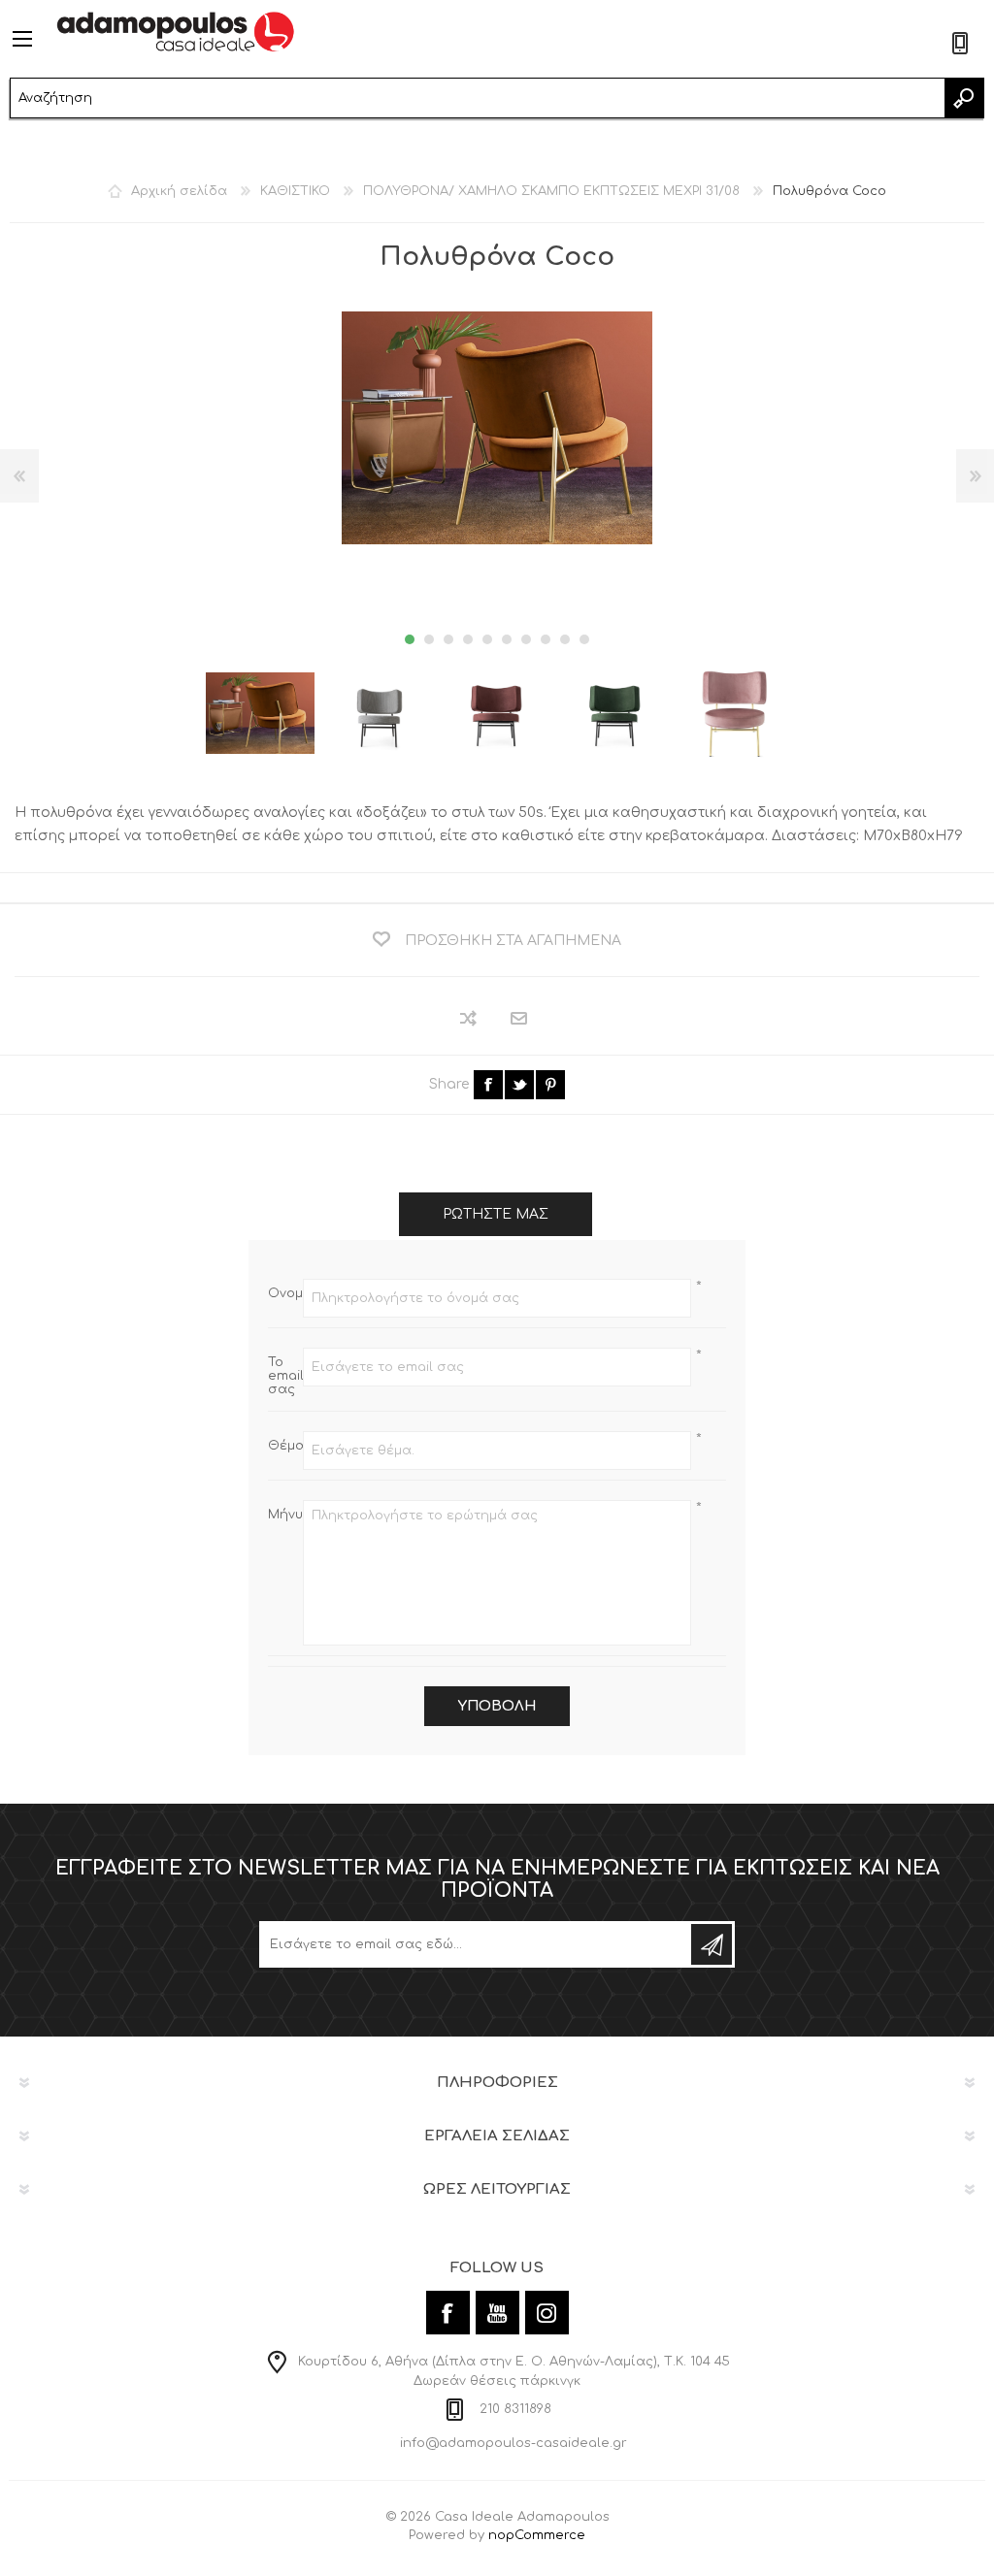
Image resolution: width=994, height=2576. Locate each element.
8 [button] (546, 639)
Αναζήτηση (964, 98)
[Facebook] (448, 2313)
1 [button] (410, 639)
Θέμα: (285, 1446)
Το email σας (285, 1376)
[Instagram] (547, 2313)
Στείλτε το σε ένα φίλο (520, 1019)
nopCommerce (537, 2535)
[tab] (496, 1214)
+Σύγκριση (469, 1018)
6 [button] (507, 639)
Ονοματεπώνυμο (285, 1293)
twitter (519, 1085)
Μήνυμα (285, 1515)
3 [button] (448, 639)
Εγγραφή (712, 1944)
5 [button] (487, 639)
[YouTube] (497, 2313)
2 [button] (429, 639)
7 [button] (526, 639)
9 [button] (565, 639)
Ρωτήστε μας (496, 1214)
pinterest (550, 1085)
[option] (260, 713)
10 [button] (584, 639)
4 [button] (468, 639)
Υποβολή (497, 1706)
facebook (488, 1085)
